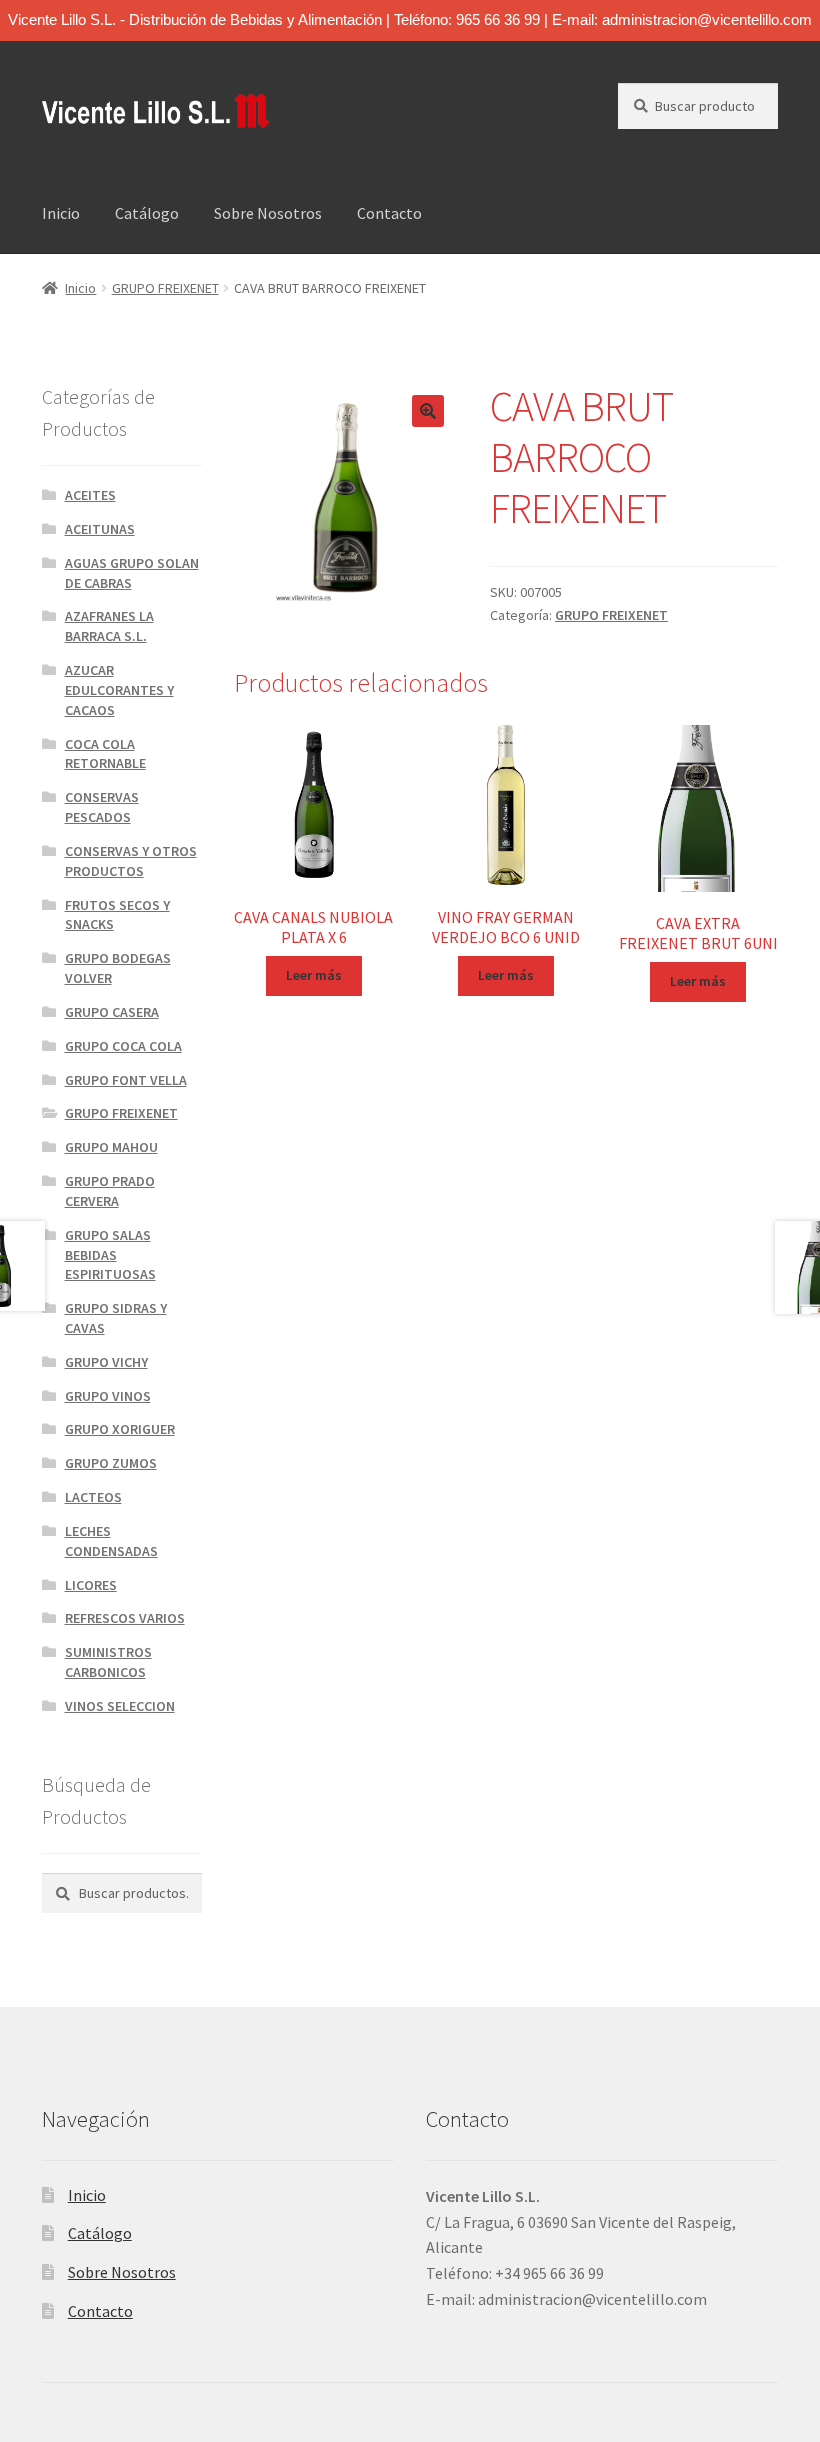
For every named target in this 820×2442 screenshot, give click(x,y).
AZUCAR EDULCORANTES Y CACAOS (119, 690)
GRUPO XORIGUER (120, 1429)
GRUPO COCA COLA (123, 1046)
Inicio (61, 213)
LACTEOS (93, 1497)
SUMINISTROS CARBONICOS (108, 1662)
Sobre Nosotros (268, 213)
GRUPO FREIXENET (165, 288)
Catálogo (147, 213)
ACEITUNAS (100, 529)
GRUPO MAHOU (111, 1147)
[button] (428, 411)
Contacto (389, 213)
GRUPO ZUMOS (111, 1463)
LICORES (91, 1585)
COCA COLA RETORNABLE (105, 754)
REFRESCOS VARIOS (125, 1618)
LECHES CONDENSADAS (111, 1541)
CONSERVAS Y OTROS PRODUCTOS (131, 861)
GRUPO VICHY (106, 1362)
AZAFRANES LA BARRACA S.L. (109, 626)
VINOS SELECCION (120, 1706)
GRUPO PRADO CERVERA (110, 1191)
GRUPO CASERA (112, 1012)
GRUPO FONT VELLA (126, 1080)
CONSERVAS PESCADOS (102, 807)
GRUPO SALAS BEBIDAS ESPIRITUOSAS (110, 1255)
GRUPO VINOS (108, 1396)
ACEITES (90, 495)
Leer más (314, 975)
